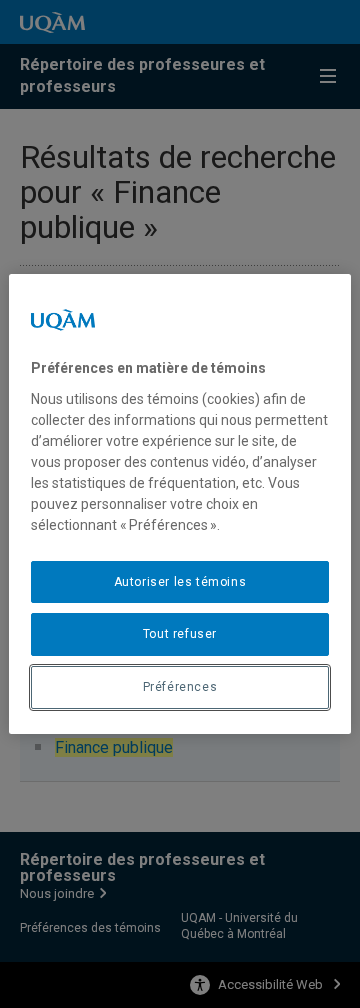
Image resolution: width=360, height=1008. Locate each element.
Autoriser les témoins (180, 582)
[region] (180, 504)
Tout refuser (180, 634)
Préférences (180, 687)
